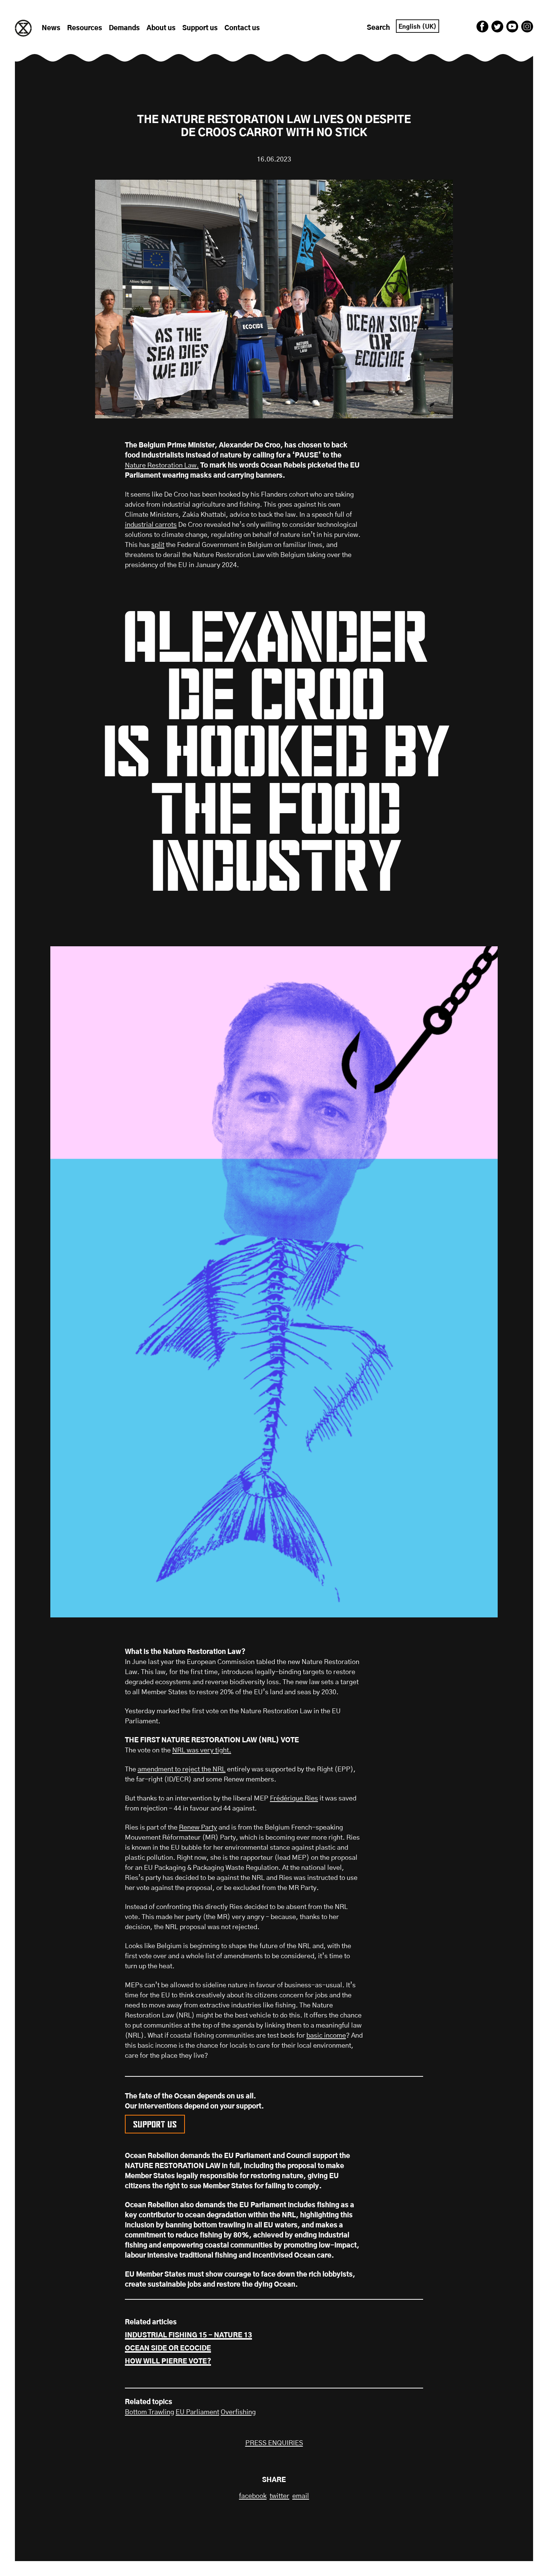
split (158, 545)
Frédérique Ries (294, 1799)
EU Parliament (197, 2412)
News (51, 28)
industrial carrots (151, 525)
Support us (200, 28)
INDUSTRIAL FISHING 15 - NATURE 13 (188, 2336)
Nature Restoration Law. (162, 466)
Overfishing (238, 2412)
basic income (326, 2036)
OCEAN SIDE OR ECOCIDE (168, 2349)
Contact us (242, 28)
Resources (85, 28)
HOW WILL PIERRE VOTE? (168, 2362)
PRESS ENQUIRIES (274, 2443)
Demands (124, 28)
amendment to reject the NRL (182, 1770)
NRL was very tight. (202, 1751)
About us (161, 28)
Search (378, 28)
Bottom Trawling (149, 2412)
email (301, 2496)
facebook (253, 2496)
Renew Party (198, 1828)
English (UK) (418, 27)
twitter (279, 2496)
